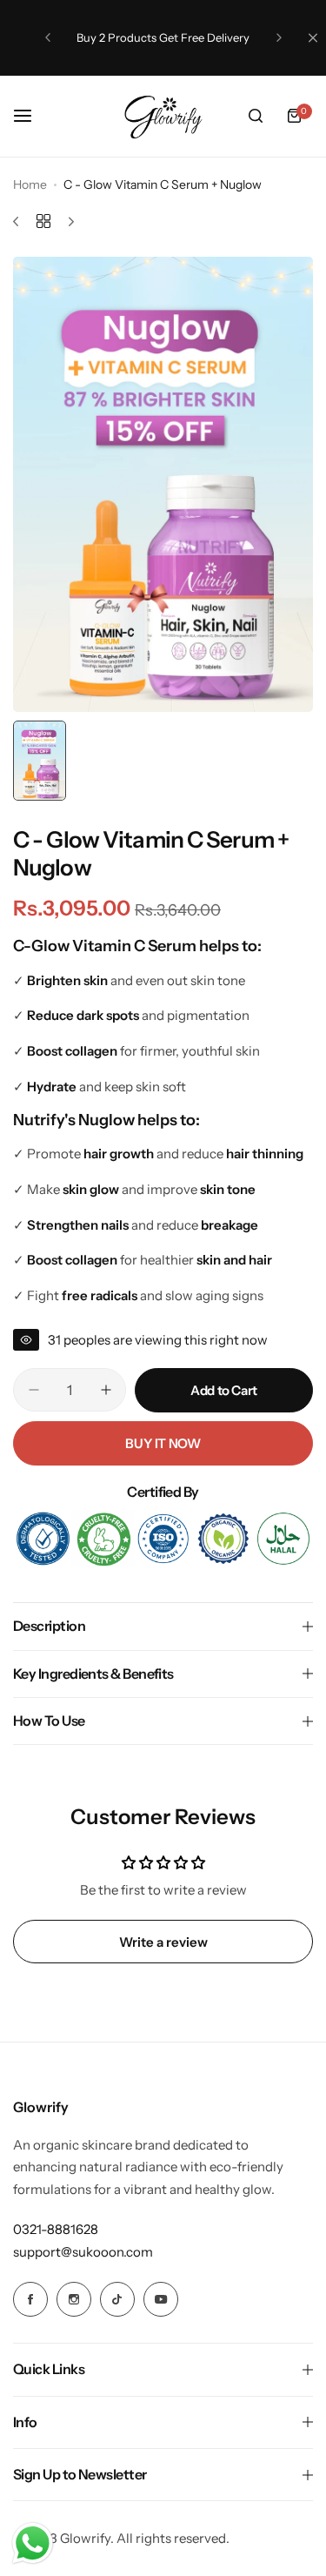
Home (30, 184)
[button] (48, 37)
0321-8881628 (56, 2229)
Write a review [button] (163, 1942)
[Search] (256, 116)
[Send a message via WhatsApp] (33, 2543)
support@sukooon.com (83, 2252)
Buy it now (163, 1443)
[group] (163, 484)
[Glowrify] (163, 116)
